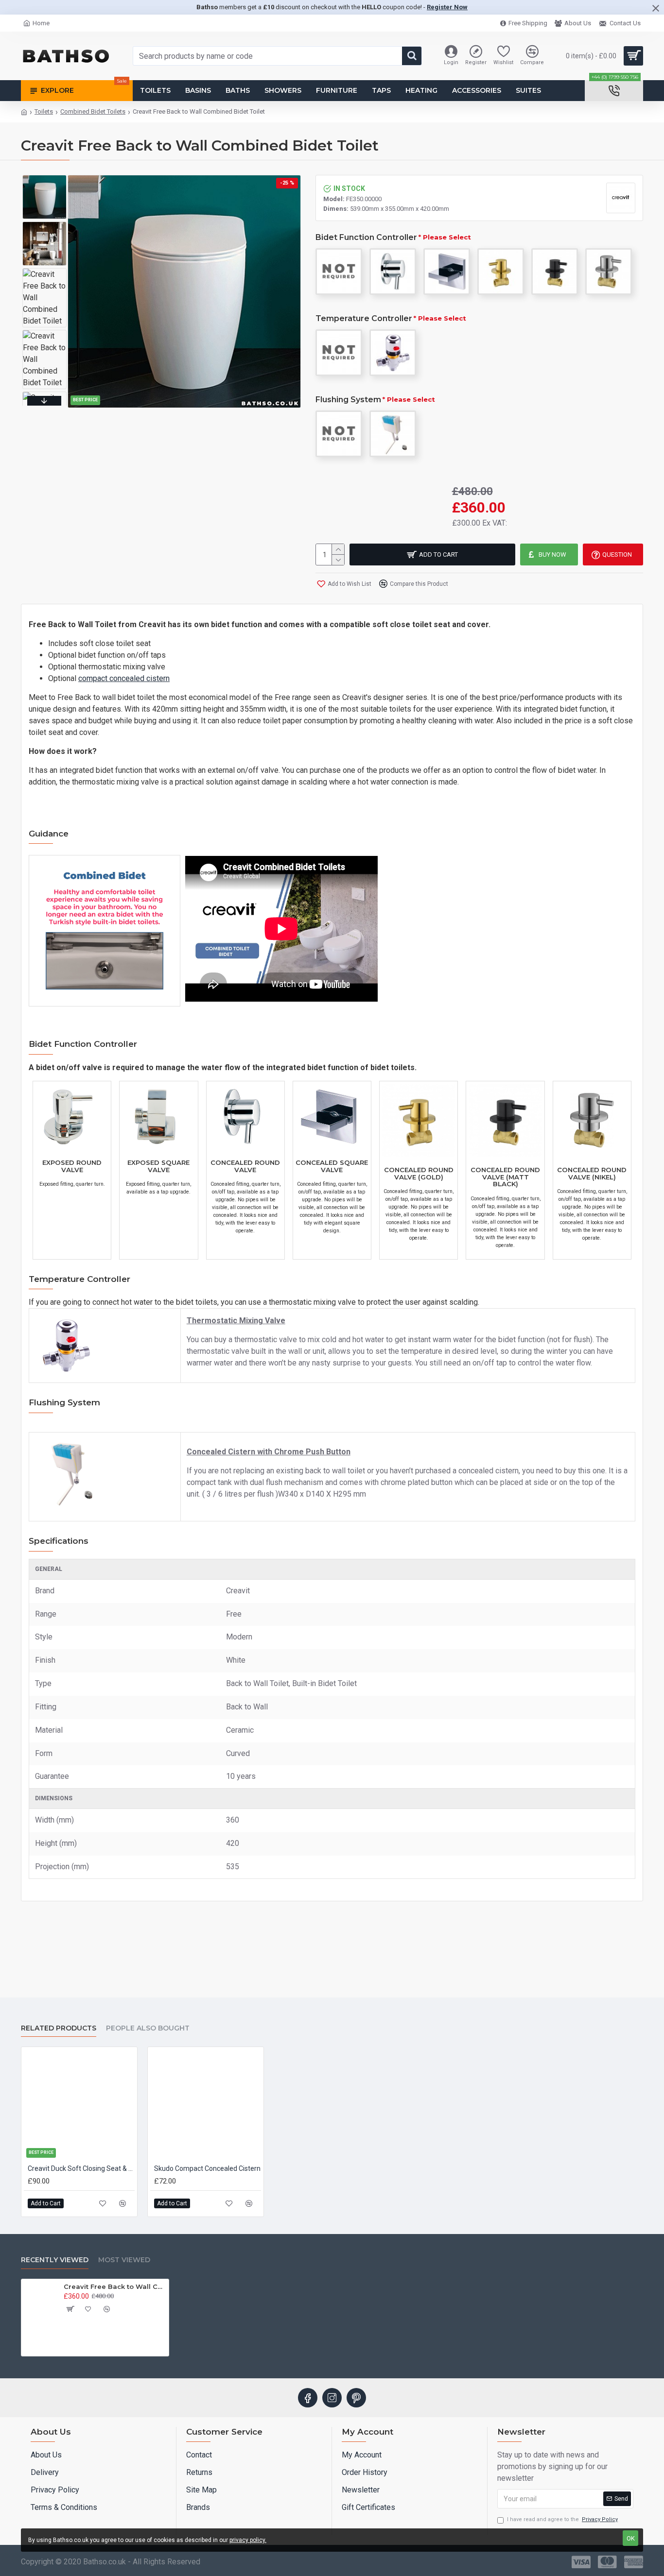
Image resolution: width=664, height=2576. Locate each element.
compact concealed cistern (124, 678)
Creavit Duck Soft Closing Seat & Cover (81, 2168)
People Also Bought (148, 2028)
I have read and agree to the (562, 2519)
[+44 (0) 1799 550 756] (614, 91)
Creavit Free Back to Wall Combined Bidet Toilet (114, 2286)
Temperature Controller (364, 318)
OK (631, 2538)
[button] (44, 178)
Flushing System (348, 400)
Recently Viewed (55, 2260)
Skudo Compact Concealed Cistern (207, 2168)
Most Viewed (124, 2260)
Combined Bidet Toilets (93, 111)
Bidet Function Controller (366, 237)
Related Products (59, 2028)
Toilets (44, 111)
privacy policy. (248, 2540)
